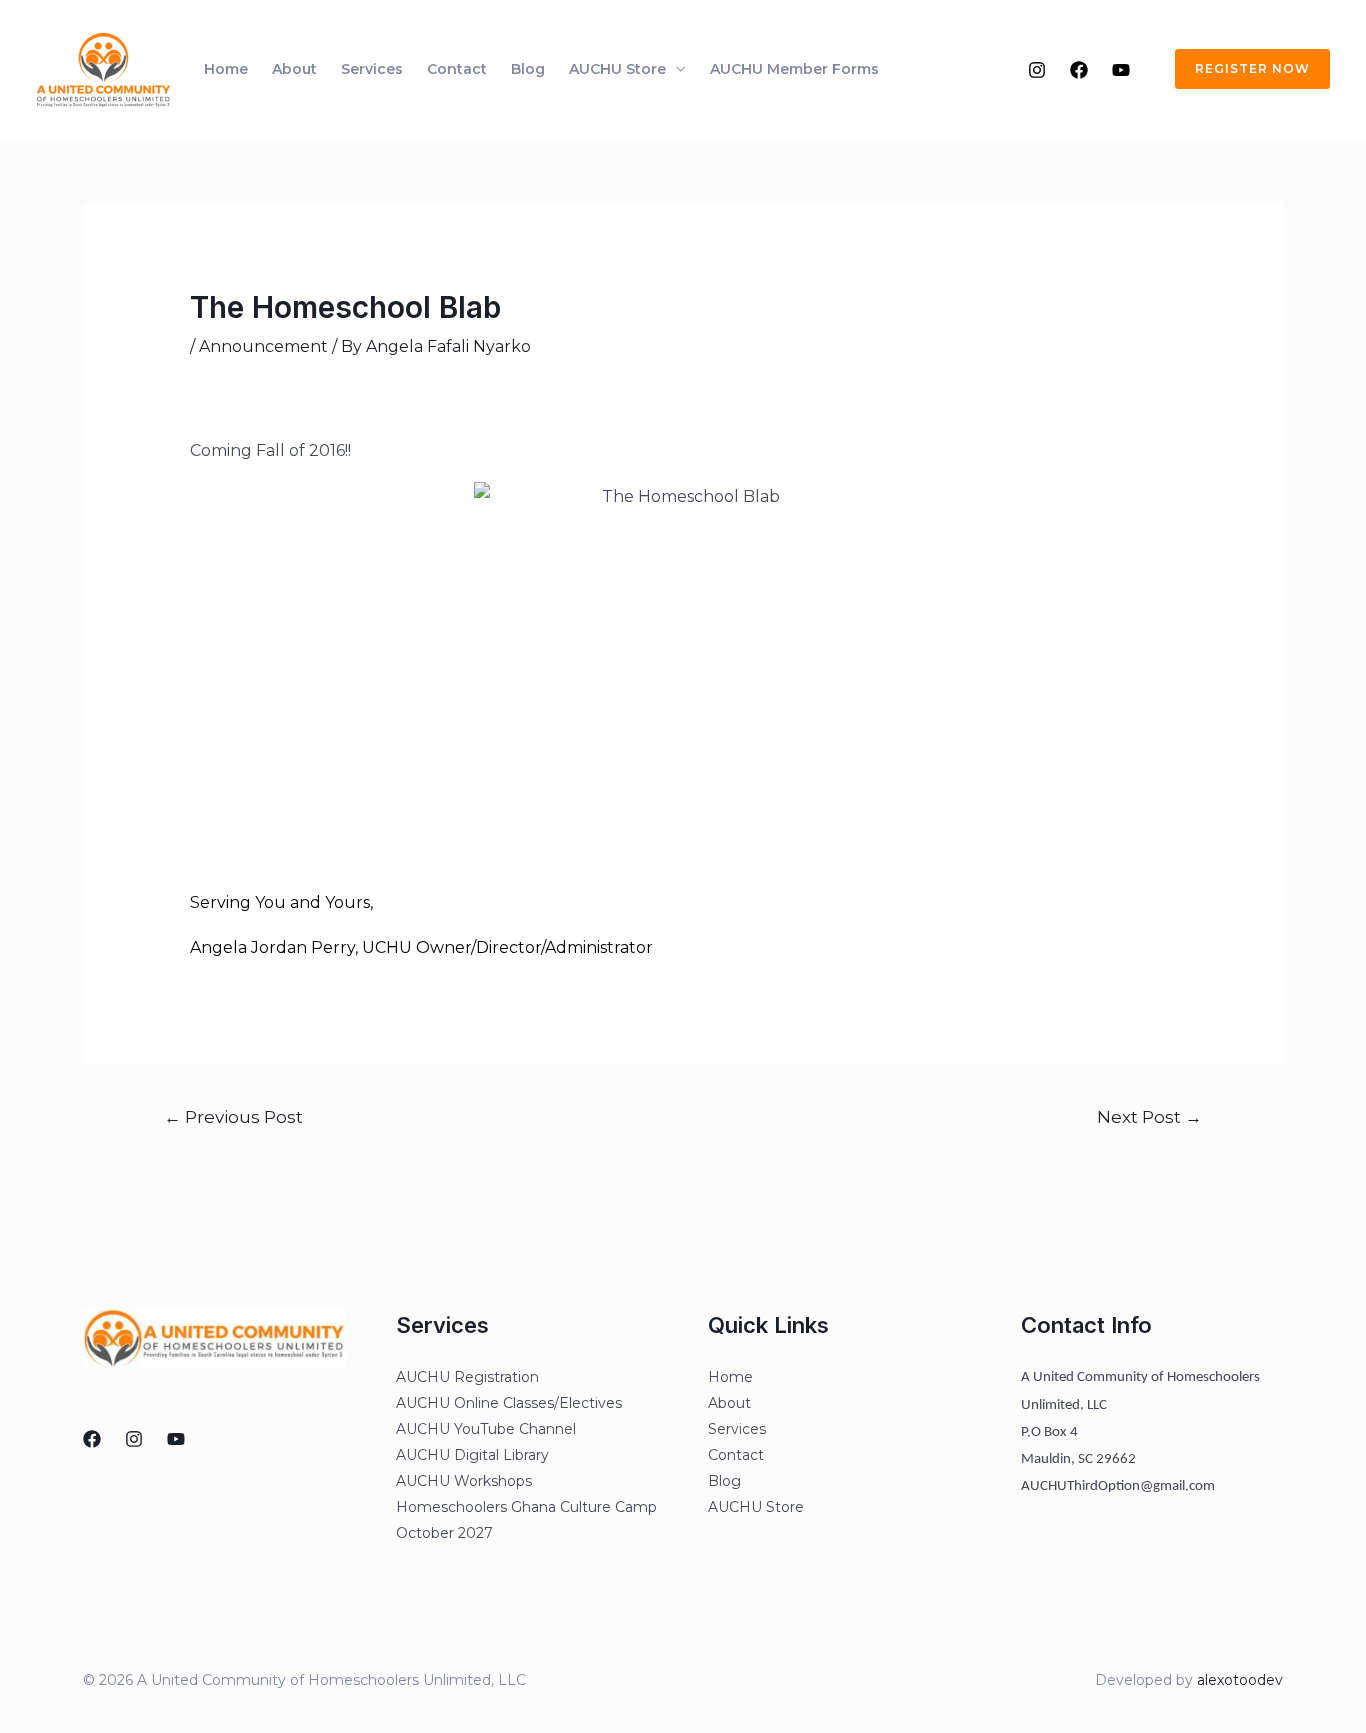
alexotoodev (1240, 1680)
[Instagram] (1037, 70)
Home (226, 69)
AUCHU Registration (467, 1377)
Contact (457, 69)
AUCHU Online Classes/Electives (509, 1403)
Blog (528, 69)
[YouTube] (1121, 70)
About (294, 69)
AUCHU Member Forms (794, 69)
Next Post (1149, 1116)
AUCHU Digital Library (472, 1455)
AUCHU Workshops (464, 1481)
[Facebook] (1079, 70)
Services (372, 69)
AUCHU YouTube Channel (486, 1429)
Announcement (263, 346)
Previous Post (233, 1116)
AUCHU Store (617, 69)
